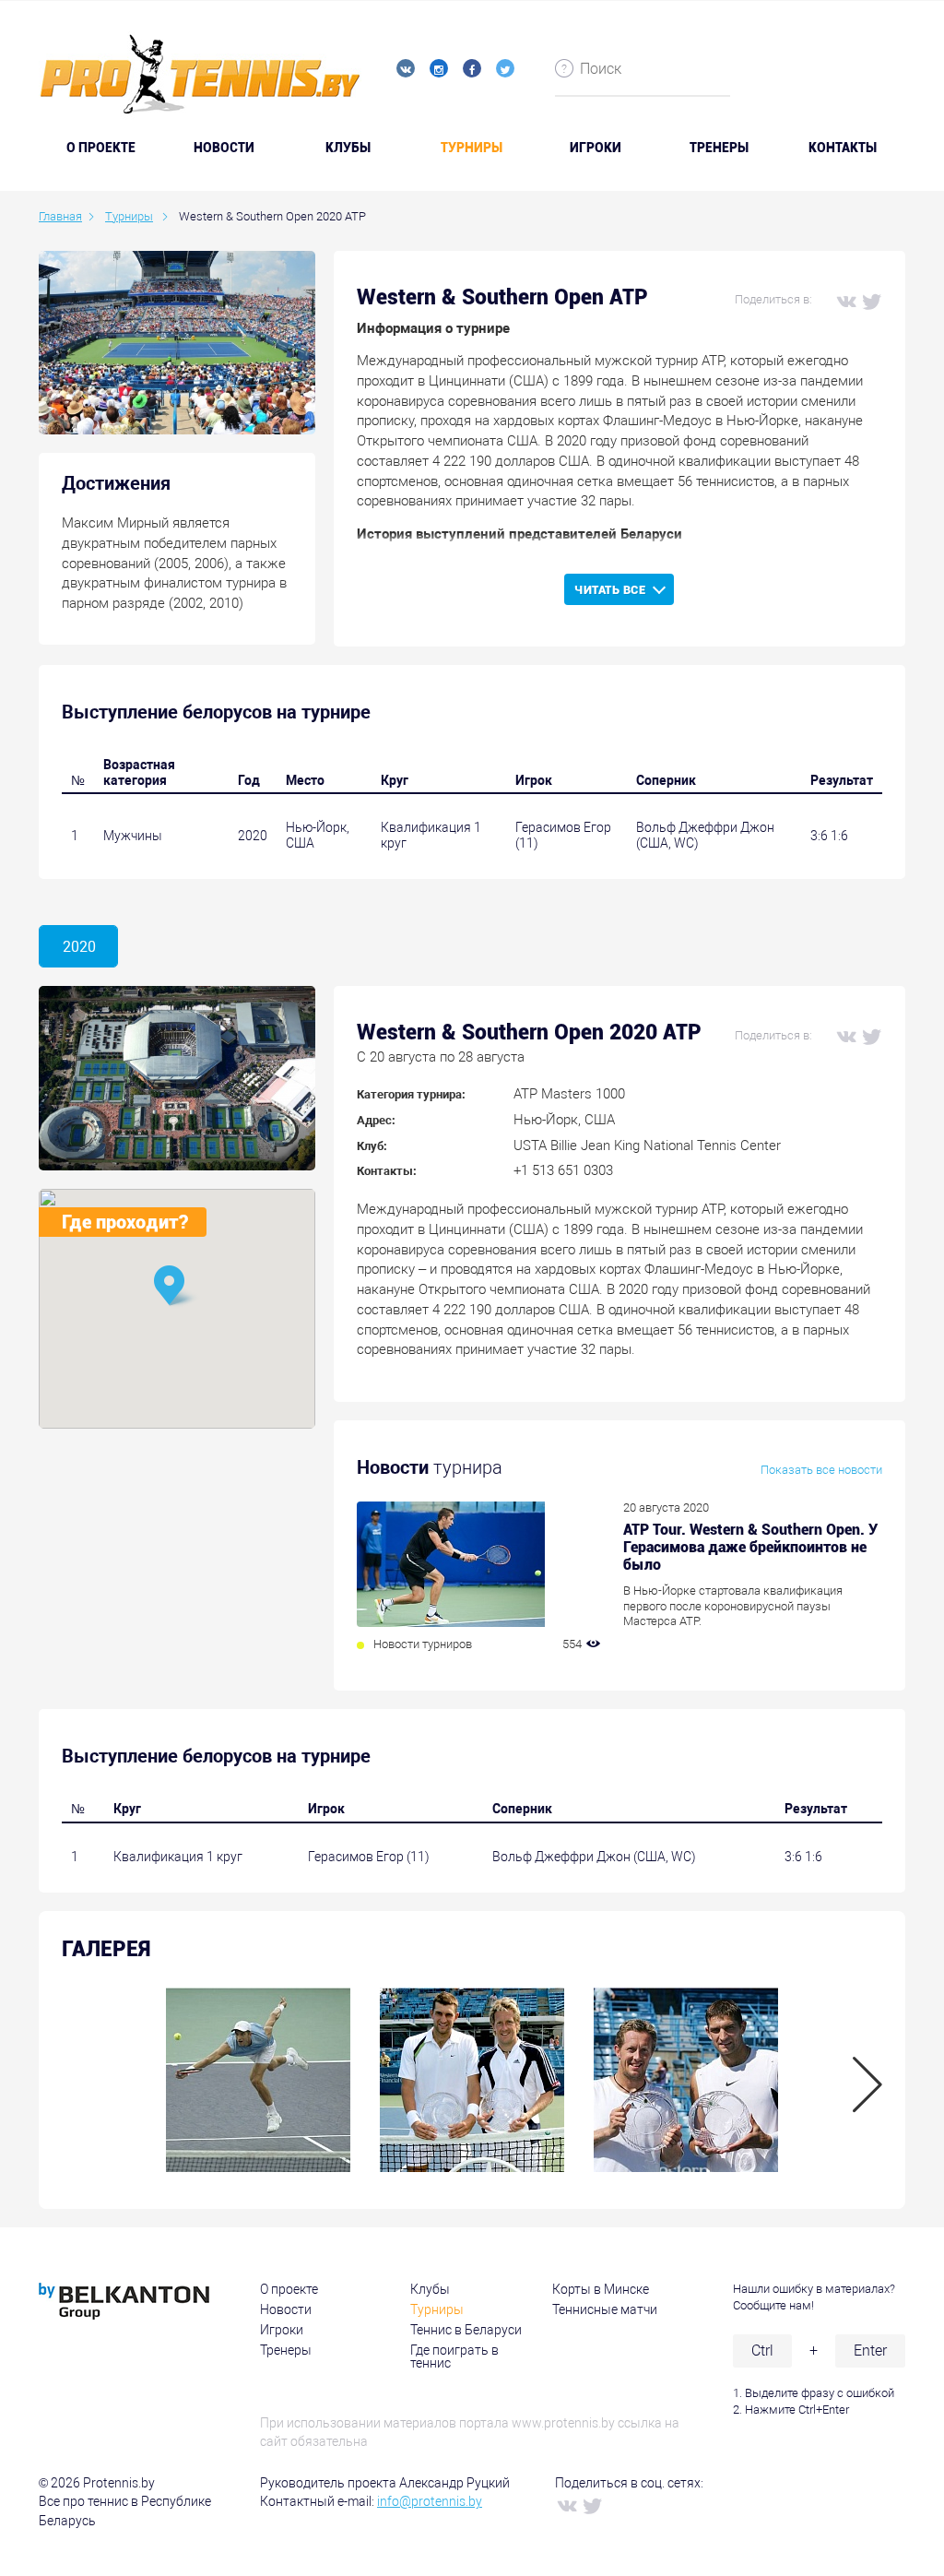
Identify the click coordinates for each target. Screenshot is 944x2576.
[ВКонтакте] (845, 301)
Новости (224, 148)
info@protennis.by (430, 2501)
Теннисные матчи (605, 2309)
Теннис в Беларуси (466, 2330)
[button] (177, 1287)
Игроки (596, 148)
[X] (871, 301)
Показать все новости (821, 1470)
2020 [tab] (79, 947)
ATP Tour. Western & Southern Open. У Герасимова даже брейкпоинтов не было (750, 1547)
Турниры (472, 148)
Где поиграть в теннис (454, 2356)
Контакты (843, 148)
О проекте (289, 2289)
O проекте (101, 148)
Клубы (348, 148)
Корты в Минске (601, 2289)
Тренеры (719, 148)
